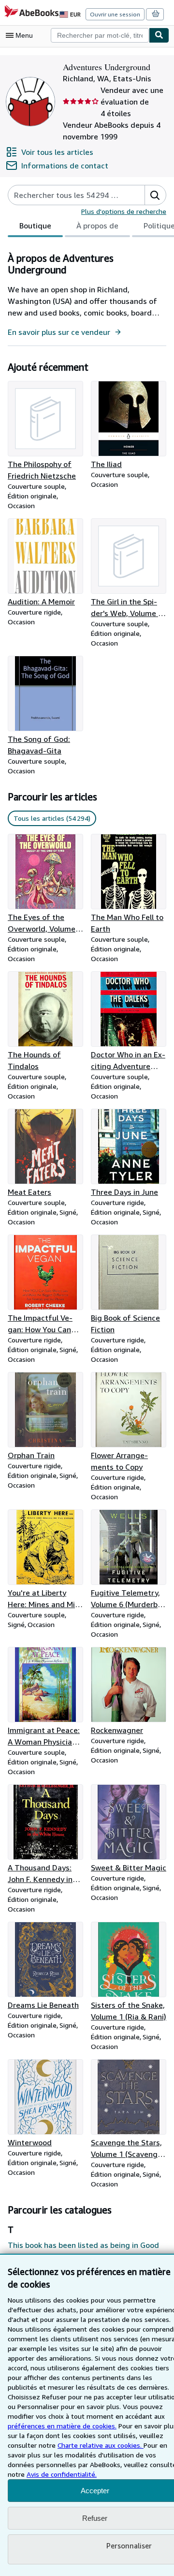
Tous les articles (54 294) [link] (52, 818)
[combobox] (100, 35)
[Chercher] (159, 35)
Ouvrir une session (115, 14)
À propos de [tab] (97, 226)
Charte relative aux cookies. (101, 2445)
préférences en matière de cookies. (62, 2426)
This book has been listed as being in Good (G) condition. (83, 2251)
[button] (155, 195)
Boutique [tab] (35, 226)
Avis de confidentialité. (62, 2474)
